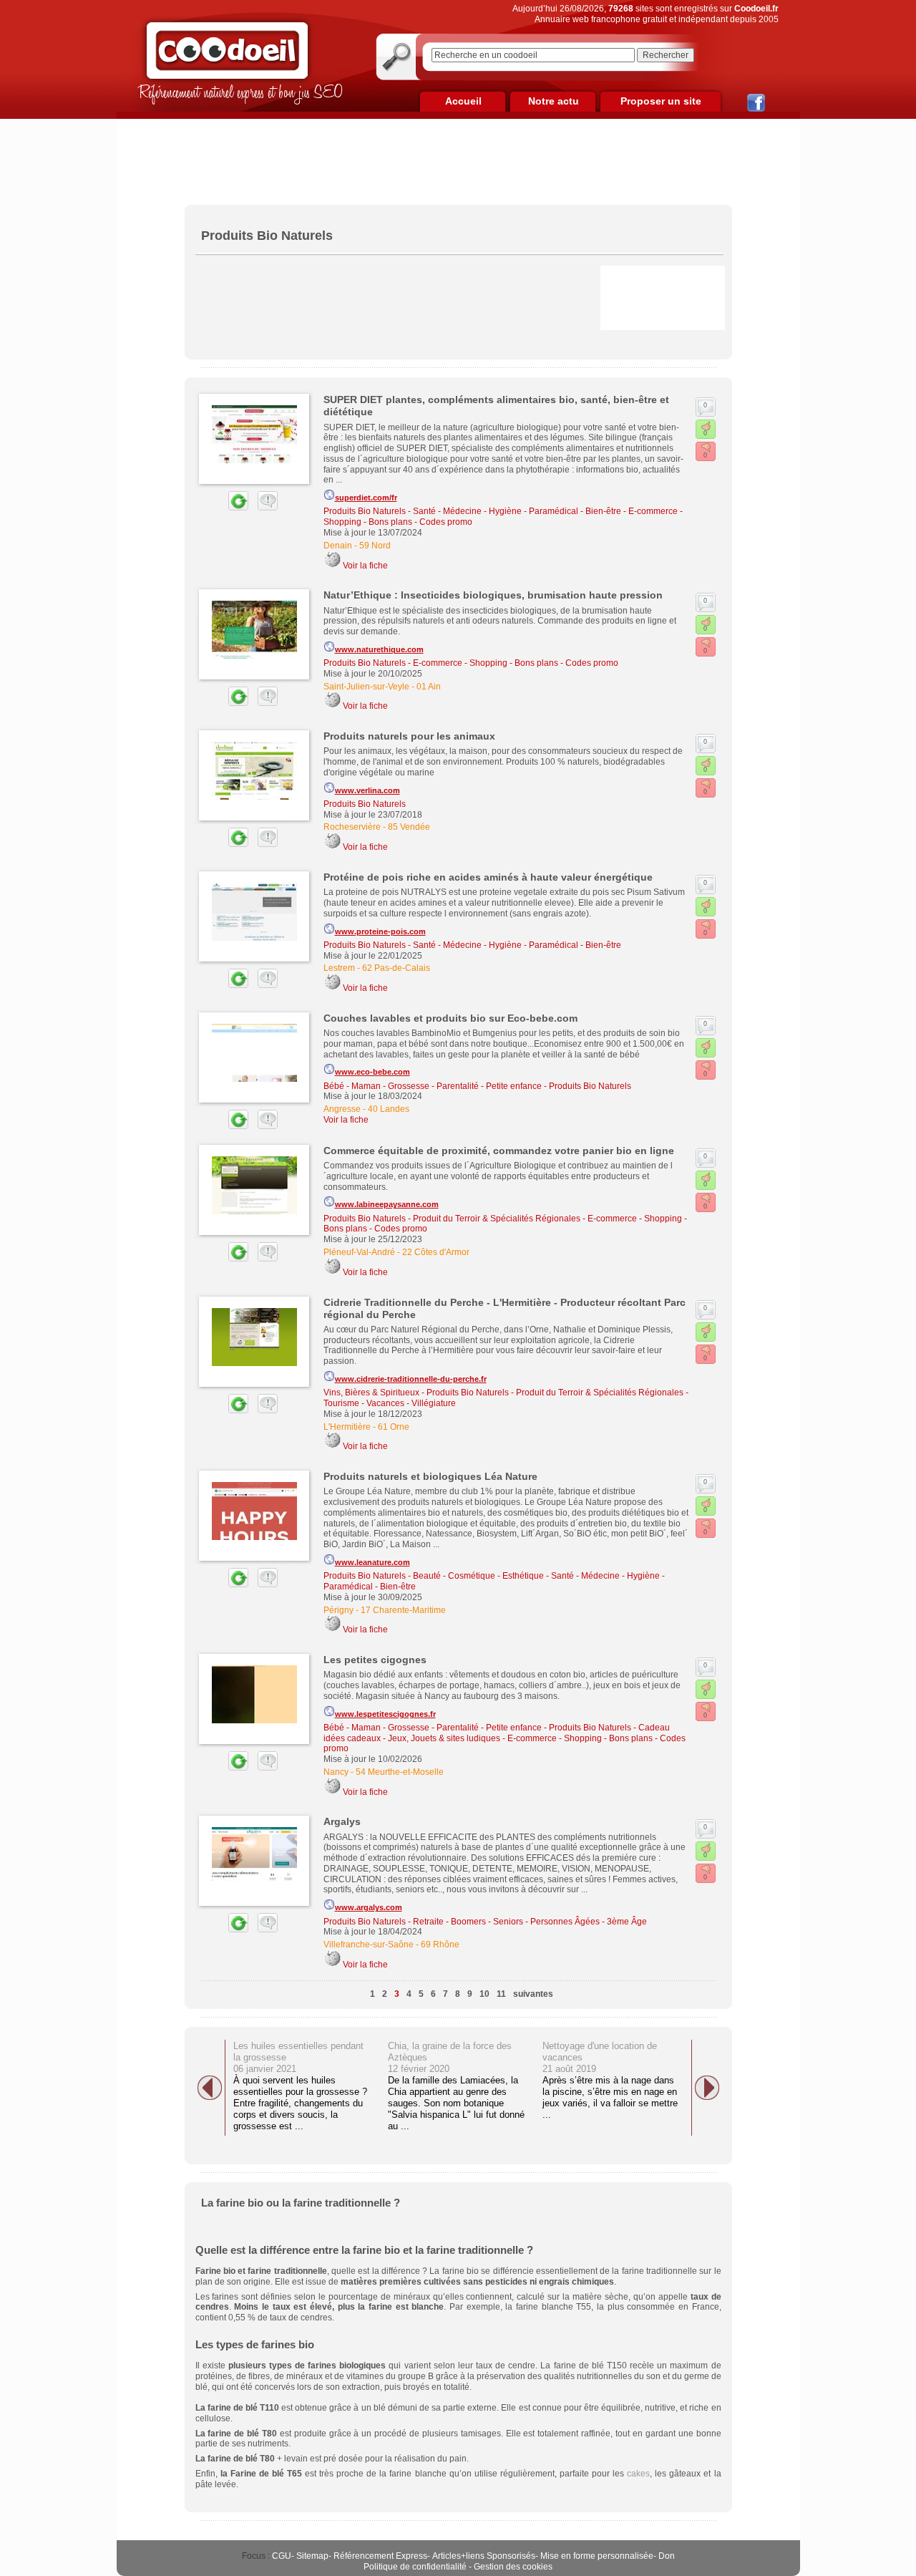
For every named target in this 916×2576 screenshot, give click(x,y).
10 (484, 1994)
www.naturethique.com (379, 649)
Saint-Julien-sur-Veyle (366, 687)
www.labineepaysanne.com (387, 1204)
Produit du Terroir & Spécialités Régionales (497, 1219)
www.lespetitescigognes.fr (385, 1714)
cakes (638, 2474)
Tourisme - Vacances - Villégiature (390, 1403)
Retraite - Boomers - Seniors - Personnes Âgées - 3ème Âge (530, 1922)
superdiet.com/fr (366, 498)
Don (667, 2556)
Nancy (336, 1772)
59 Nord (375, 546)
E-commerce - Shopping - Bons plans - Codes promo (516, 663)
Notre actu (554, 101)
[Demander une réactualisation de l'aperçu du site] (222, 508)
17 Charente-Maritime (403, 1610)
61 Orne (394, 1427)
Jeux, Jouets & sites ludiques (444, 1738)
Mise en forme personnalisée (597, 2556)
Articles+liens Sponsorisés (484, 2556)
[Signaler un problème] (264, 508)
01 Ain (429, 687)
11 (501, 1994)
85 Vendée (409, 827)
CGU (282, 2556)
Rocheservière (352, 827)
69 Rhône (440, 1945)
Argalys (342, 1821)
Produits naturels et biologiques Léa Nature (430, 1476)
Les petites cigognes (375, 1660)
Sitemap (312, 2556)
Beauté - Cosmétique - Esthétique (478, 1576)
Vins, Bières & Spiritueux (371, 1393)
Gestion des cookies (513, 2567)
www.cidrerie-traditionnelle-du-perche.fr (411, 1379)
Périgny (338, 1610)
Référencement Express (380, 2556)
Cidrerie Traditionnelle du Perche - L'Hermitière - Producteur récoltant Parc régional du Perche (505, 1308)
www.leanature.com (372, 1562)
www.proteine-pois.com (380, 931)
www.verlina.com (367, 790)
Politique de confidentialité (415, 2567)
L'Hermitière (347, 1427)
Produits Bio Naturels (365, 511)
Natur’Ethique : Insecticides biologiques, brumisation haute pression (493, 595)
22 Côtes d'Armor (436, 1252)
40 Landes (389, 1109)
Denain (338, 546)
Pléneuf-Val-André (359, 1252)
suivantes (533, 1994)
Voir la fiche (365, 566)
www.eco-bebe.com (372, 1072)
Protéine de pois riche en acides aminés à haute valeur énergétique (488, 877)
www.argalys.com (369, 1907)
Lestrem (339, 968)
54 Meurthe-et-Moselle (400, 1772)
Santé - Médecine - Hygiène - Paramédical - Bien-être (517, 511)
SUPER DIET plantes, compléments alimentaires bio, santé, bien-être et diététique (496, 406)
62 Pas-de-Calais (396, 968)
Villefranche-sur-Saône (369, 1945)
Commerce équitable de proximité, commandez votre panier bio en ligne (499, 1151)
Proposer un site (661, 101)
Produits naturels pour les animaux (409, 736)
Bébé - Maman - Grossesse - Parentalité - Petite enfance (433, 1086)
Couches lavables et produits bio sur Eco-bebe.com (450, 1018)
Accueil (463, 101)
